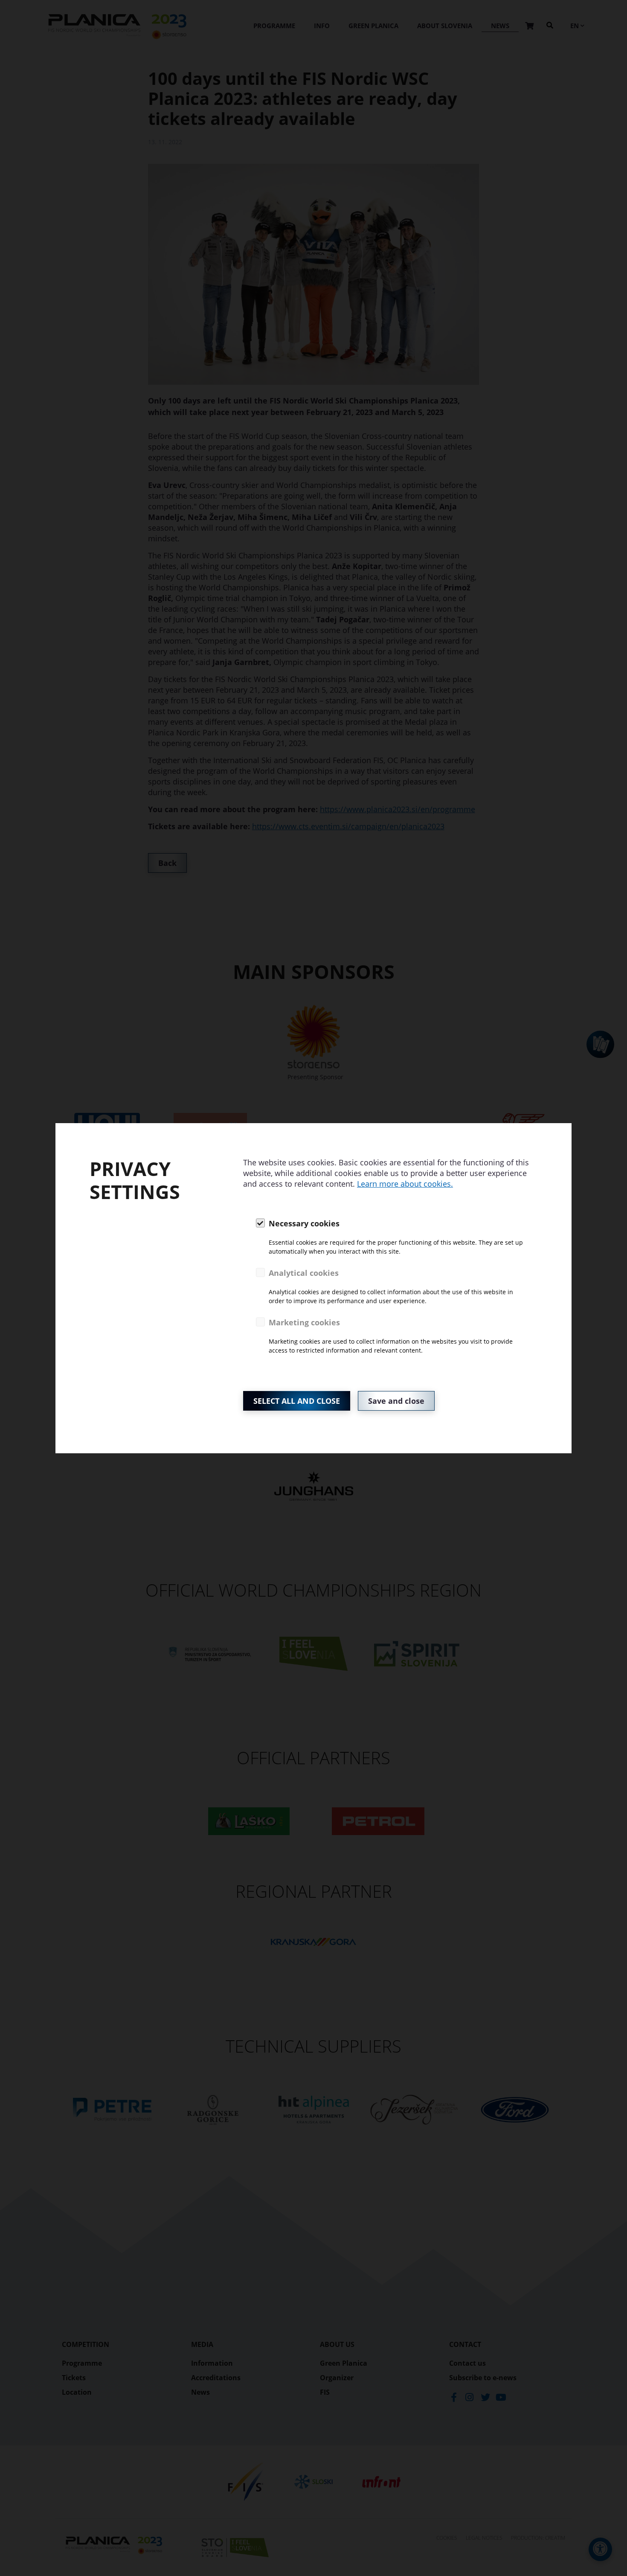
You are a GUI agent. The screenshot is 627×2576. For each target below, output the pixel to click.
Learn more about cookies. (405, 1184)
